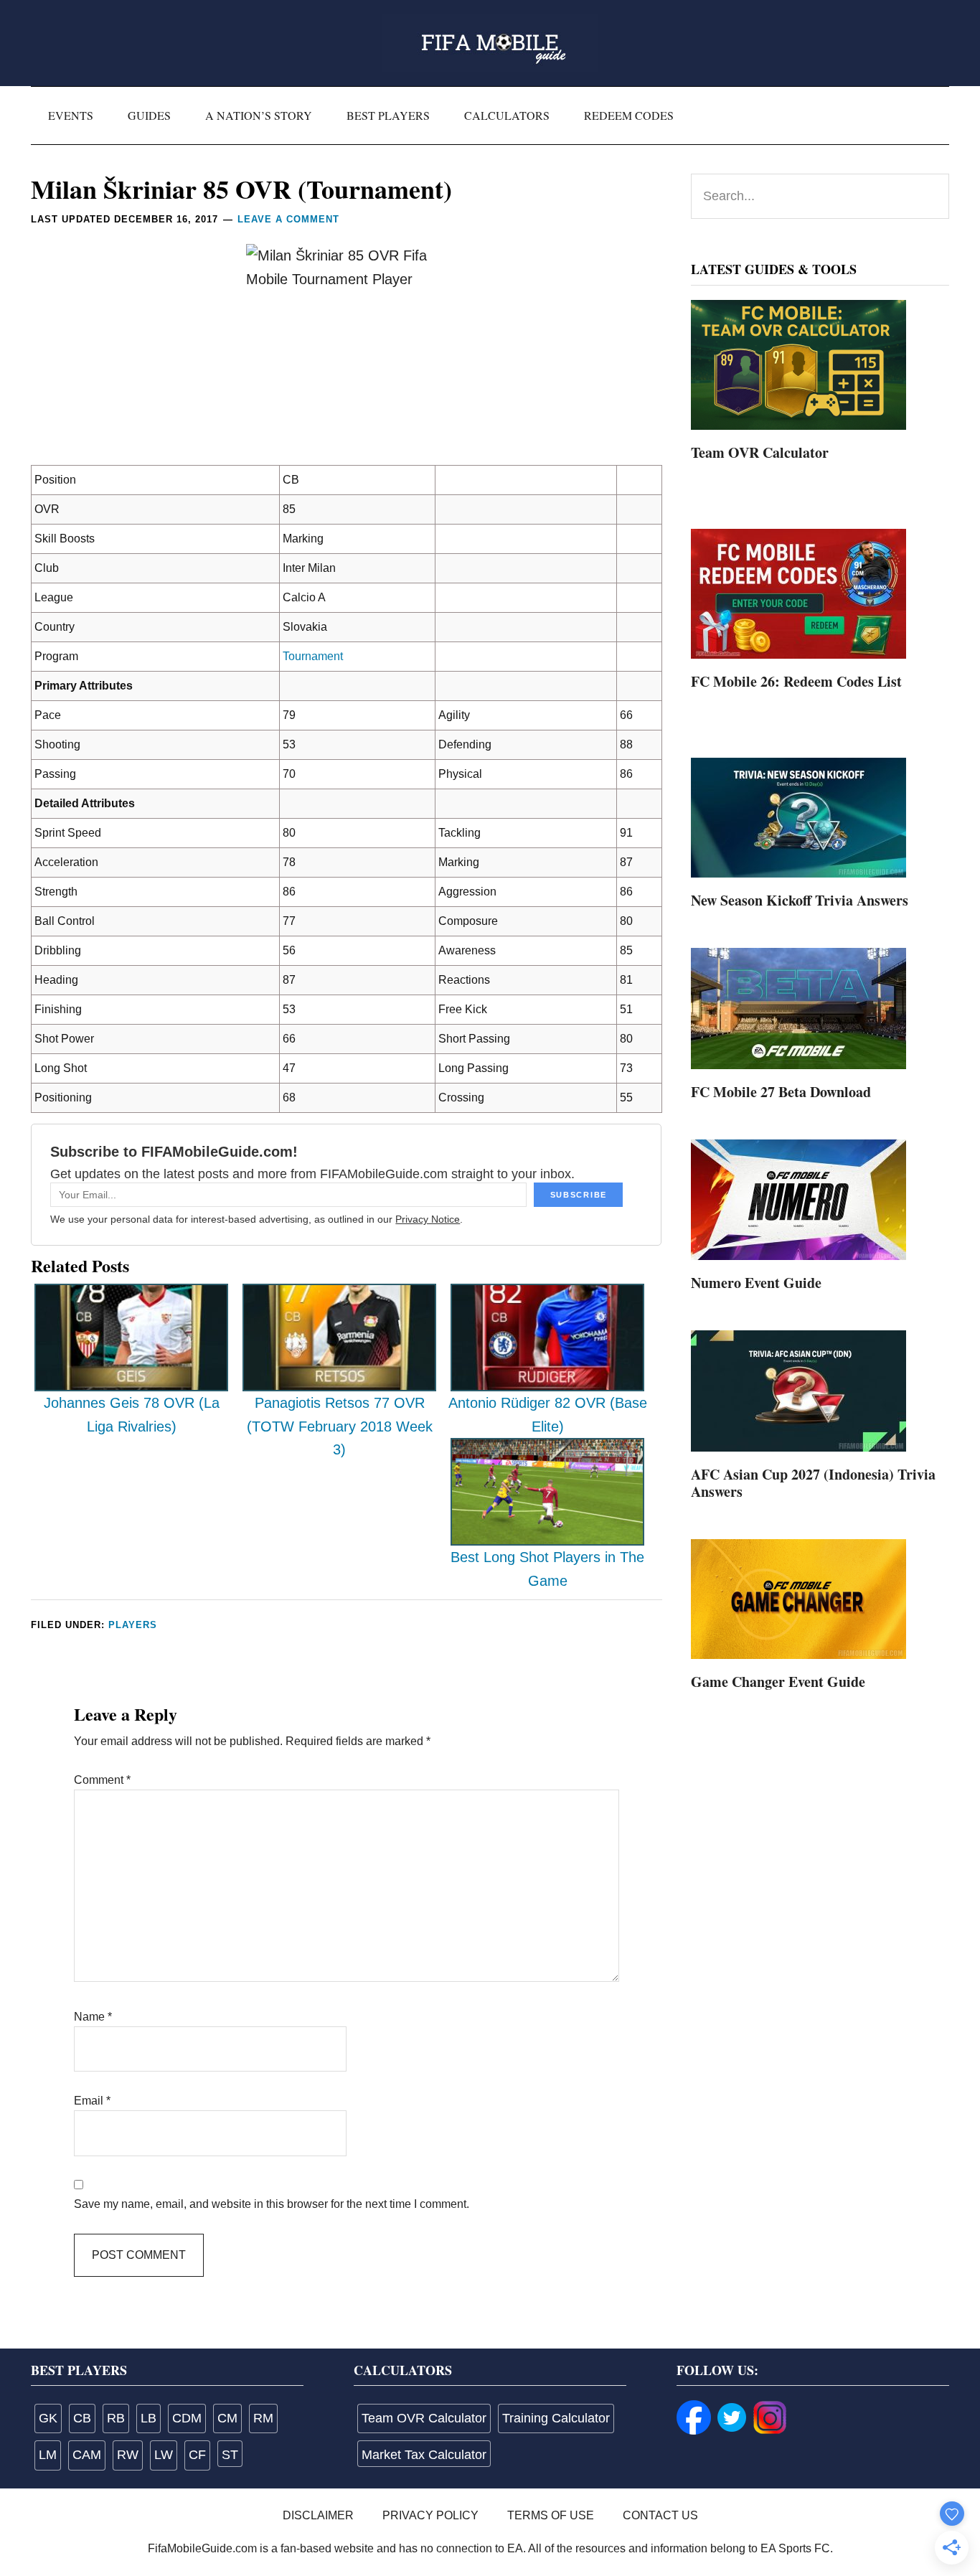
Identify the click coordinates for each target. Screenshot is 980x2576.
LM (48, 2455)
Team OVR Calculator (760, 452)
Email (92, 2101)
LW (164, 2455)
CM (227, 2418)
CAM (87, 2455)
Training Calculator (556, 2418)
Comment (102, 1780)
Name (93, 2017)
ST (230, 2455)
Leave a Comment (288, 219)
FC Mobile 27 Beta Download (781, 1092)
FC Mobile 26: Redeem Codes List (796, 681)
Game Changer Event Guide (778, 1682)
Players (133, 1625)
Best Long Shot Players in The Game (547, 1569)
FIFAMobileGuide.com (490, 43)
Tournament (313, 656)
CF (197, 2455)
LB (149, 2418)
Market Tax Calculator (424, 2455)
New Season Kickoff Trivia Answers (800, 900)
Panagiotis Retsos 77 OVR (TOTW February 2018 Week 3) (340, 1426)
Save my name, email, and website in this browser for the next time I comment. (272, 2204)
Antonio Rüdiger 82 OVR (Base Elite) (548, 1415)
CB (82, 2418)
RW (128, 2455)
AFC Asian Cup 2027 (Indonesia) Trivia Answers (813, 1483)
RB (116, 2418)
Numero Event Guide (756, 1283)
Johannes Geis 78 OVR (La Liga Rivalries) (132, 1415)
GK (48, 2418)
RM (263, 2418)
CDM (187, 2418)
